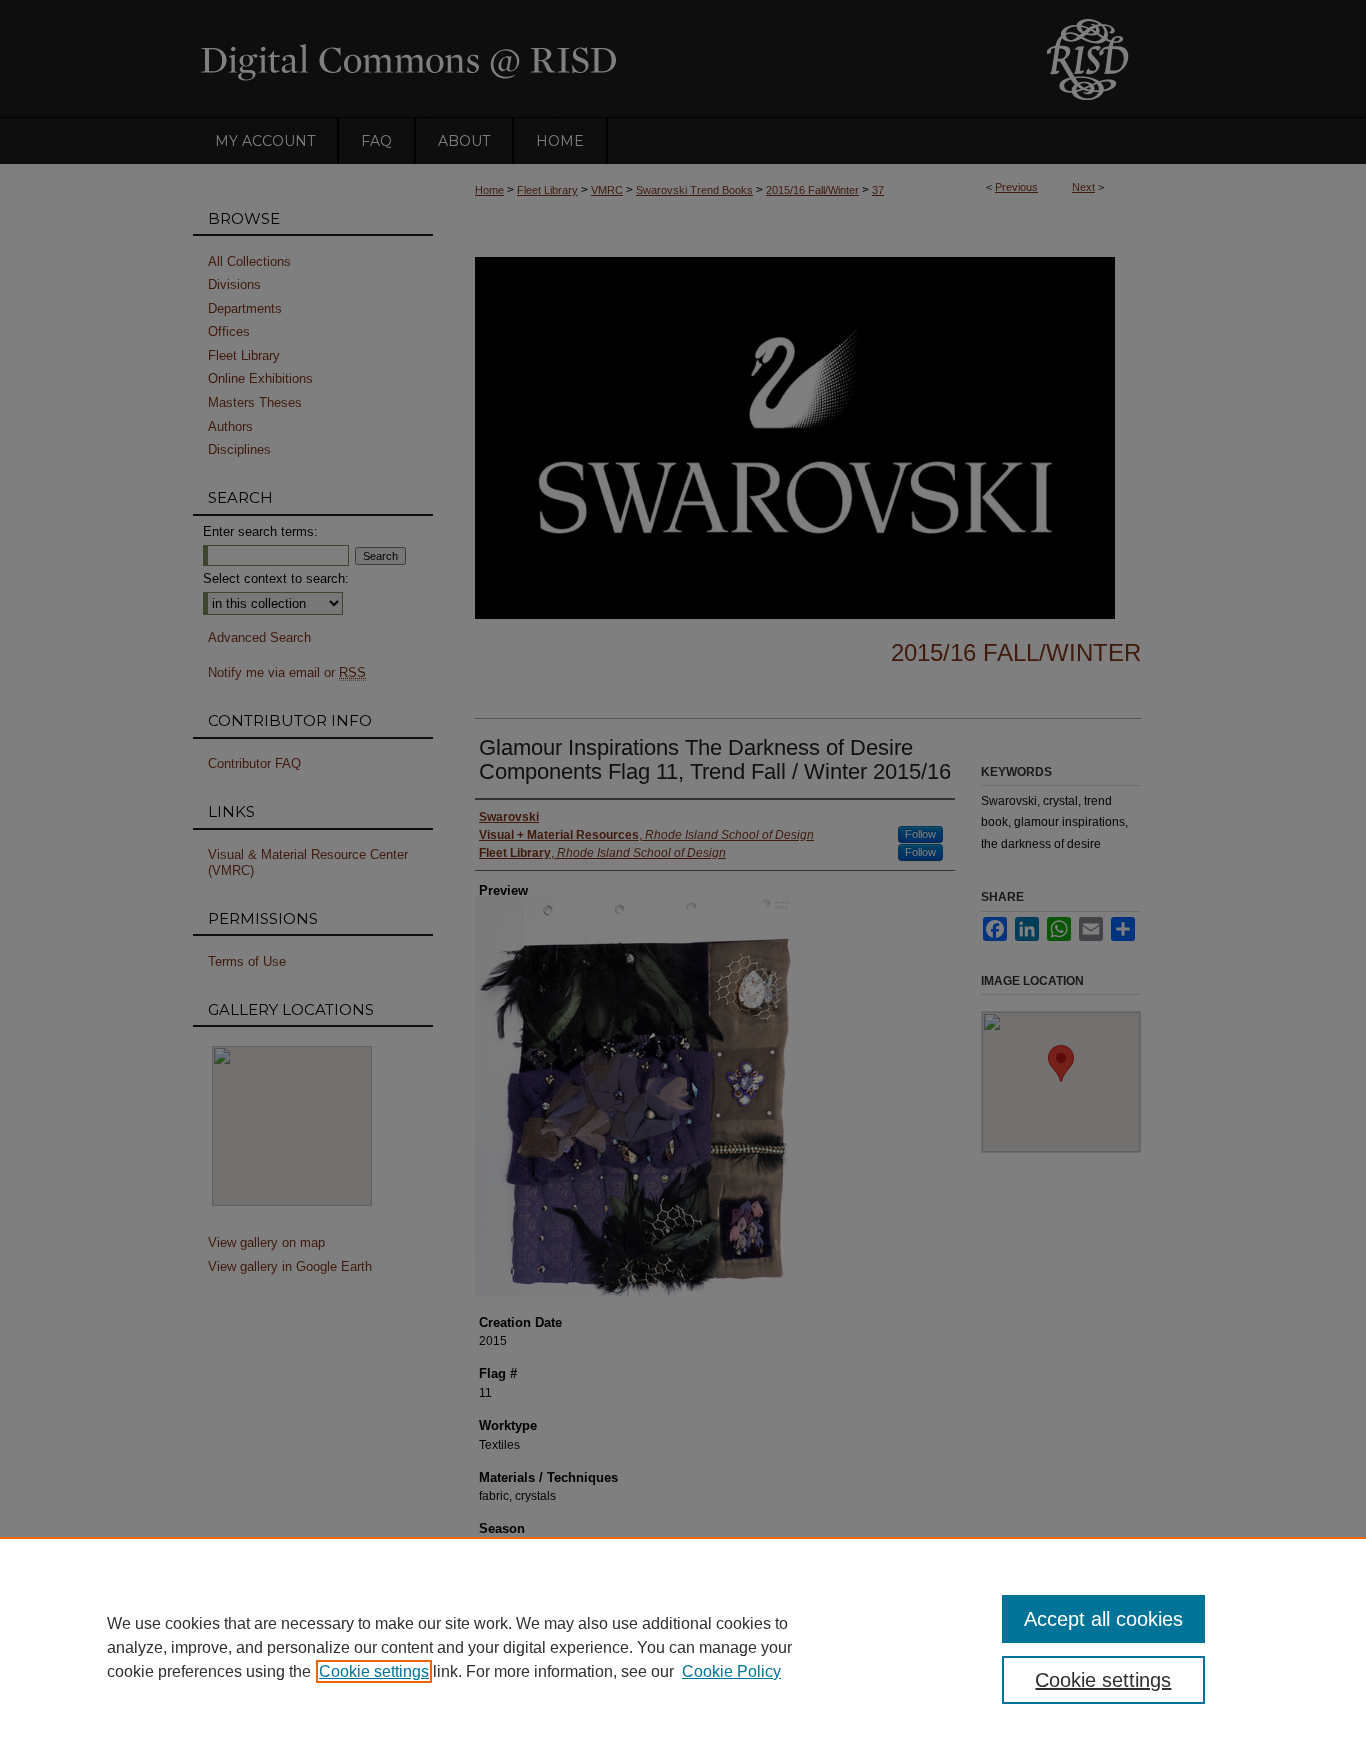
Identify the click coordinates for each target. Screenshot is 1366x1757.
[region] (683, 1647)
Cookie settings (374, 1671)
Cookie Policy (731, 1671)
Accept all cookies (1103, 1619)
